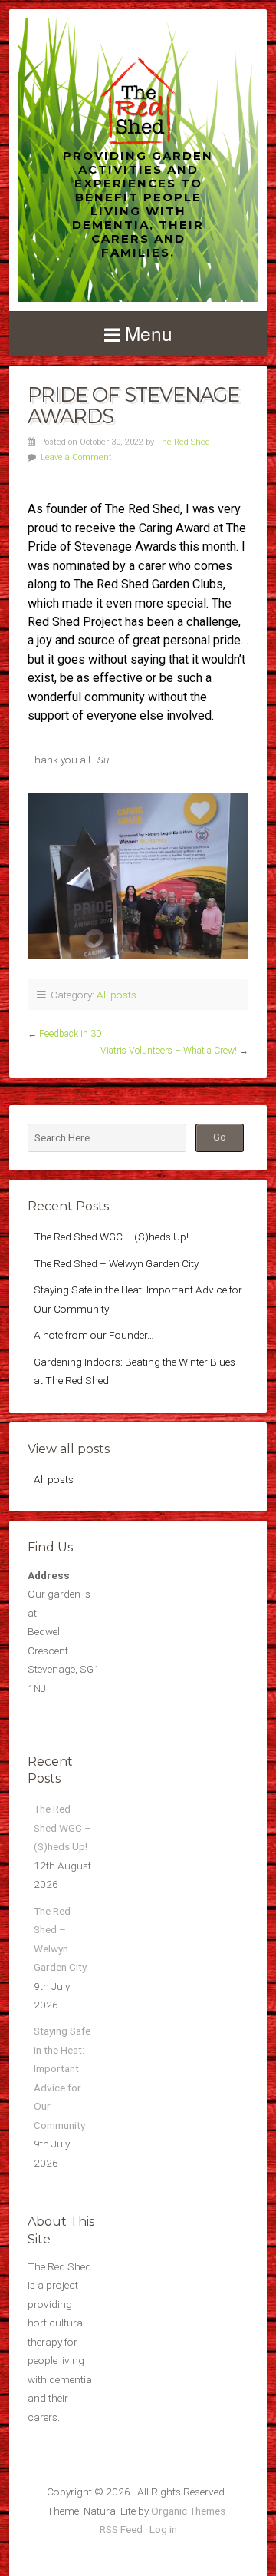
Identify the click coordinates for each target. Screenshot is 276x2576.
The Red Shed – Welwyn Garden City (116, 1263)
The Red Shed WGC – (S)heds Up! (111, 1237)
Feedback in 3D (71, 1034)
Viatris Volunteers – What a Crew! (169, 1051)
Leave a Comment (76, 457)
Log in (163, 2529)
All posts (117, 995)
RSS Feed (121, 2529)
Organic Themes (188, 2511)
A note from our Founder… (94, 1335)
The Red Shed (183, 442)
